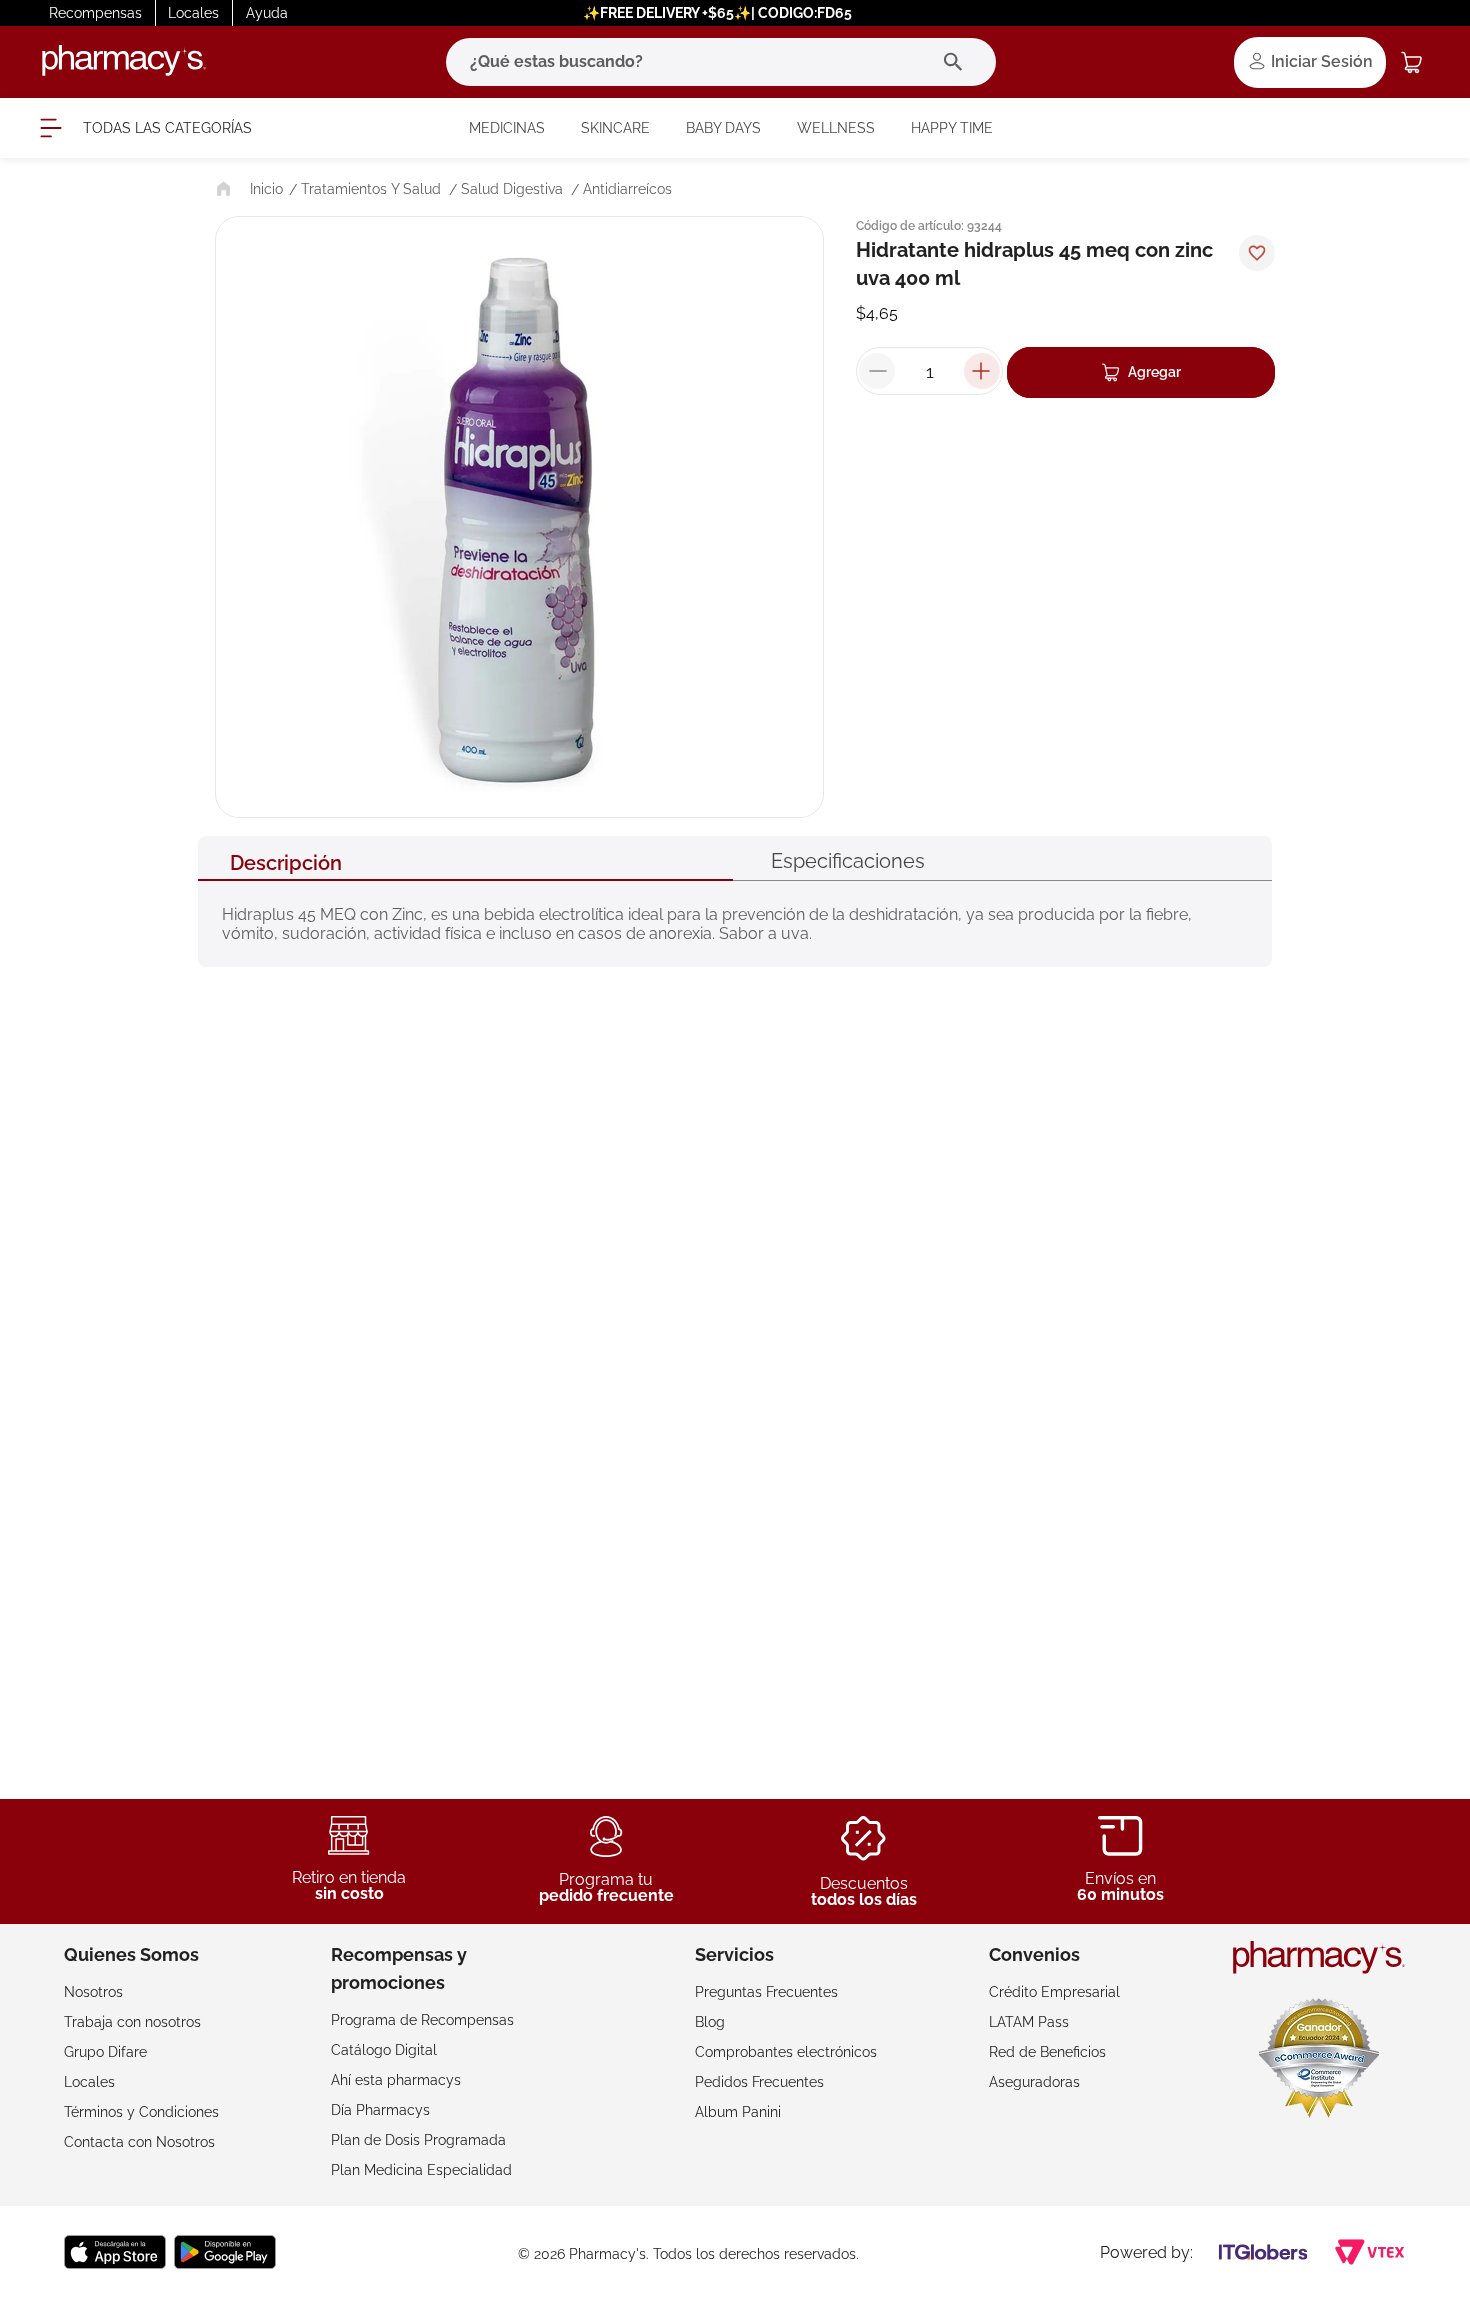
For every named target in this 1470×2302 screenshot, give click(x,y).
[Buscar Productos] (957, 62)
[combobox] (721, 62)
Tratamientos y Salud (371, 189)
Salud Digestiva (512, 189)
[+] (982, 371)
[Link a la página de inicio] (247, 189)
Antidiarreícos (627, 189)
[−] (877, 371)
